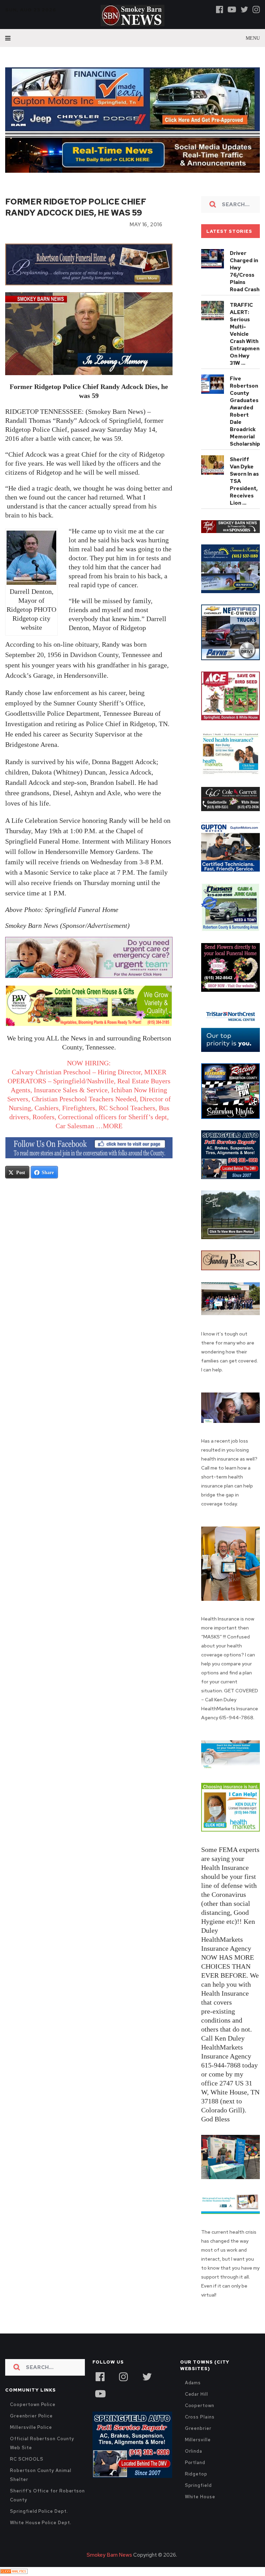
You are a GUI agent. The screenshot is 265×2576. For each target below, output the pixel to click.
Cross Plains (200, 2417)
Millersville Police (31, 2427)
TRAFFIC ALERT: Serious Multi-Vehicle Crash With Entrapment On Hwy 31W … (246, 334)
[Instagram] (256, 9)
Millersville (198, 2440)
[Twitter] (244, 9)
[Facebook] (220, 9)
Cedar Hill (197, 2394)
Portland (195, 2463)
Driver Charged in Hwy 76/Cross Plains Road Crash (245, 271)
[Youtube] (232, 9)
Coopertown (200, 2406)
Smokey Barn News (109, 2555)
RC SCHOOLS (27, 2459)
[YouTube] (100, 2393)
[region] (230, 527)
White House (200, 2497)
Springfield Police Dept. (39, 2511)
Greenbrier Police (31, 2416)
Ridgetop (196, 2474)
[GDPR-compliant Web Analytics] (14, 2572)
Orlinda (194, 2451)
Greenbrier (198, 2428)
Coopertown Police (33, 2404)
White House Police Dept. (41, 2523)
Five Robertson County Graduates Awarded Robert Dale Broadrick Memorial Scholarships (246, 411)
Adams (193, 2383)
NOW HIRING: (89, 1063)
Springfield (198, 2485)
